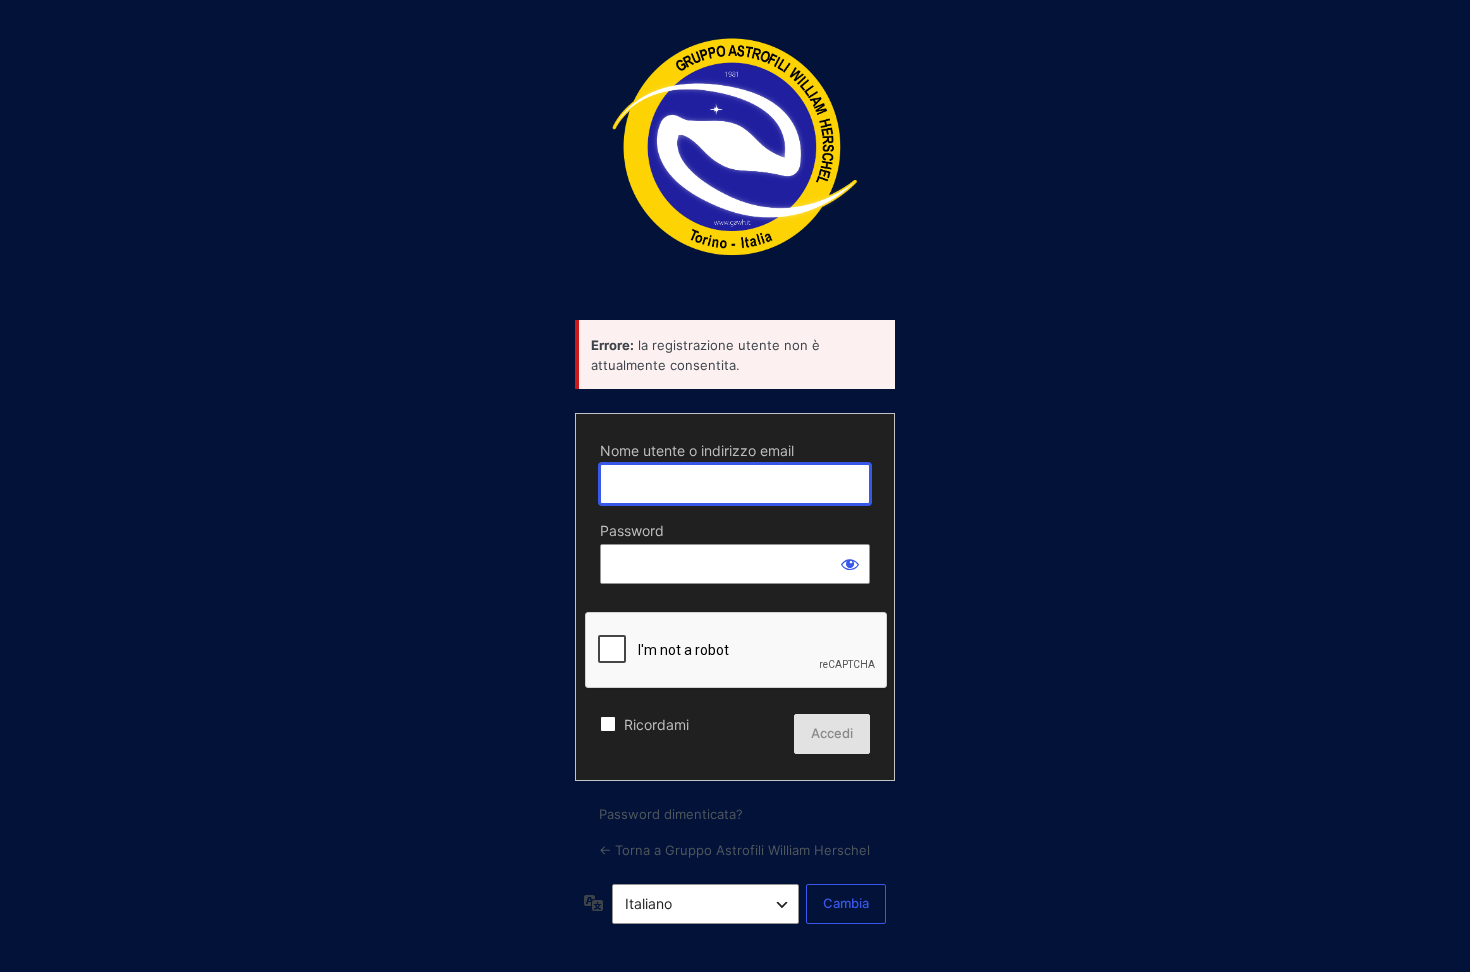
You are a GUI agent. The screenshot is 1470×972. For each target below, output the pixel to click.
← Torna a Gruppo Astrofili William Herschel (734, 850)
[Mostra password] (850, 564)
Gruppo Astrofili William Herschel (735, 158)
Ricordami (656, 724)
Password (632, 530)
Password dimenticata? (671, 814)
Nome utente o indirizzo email (697, 450)
